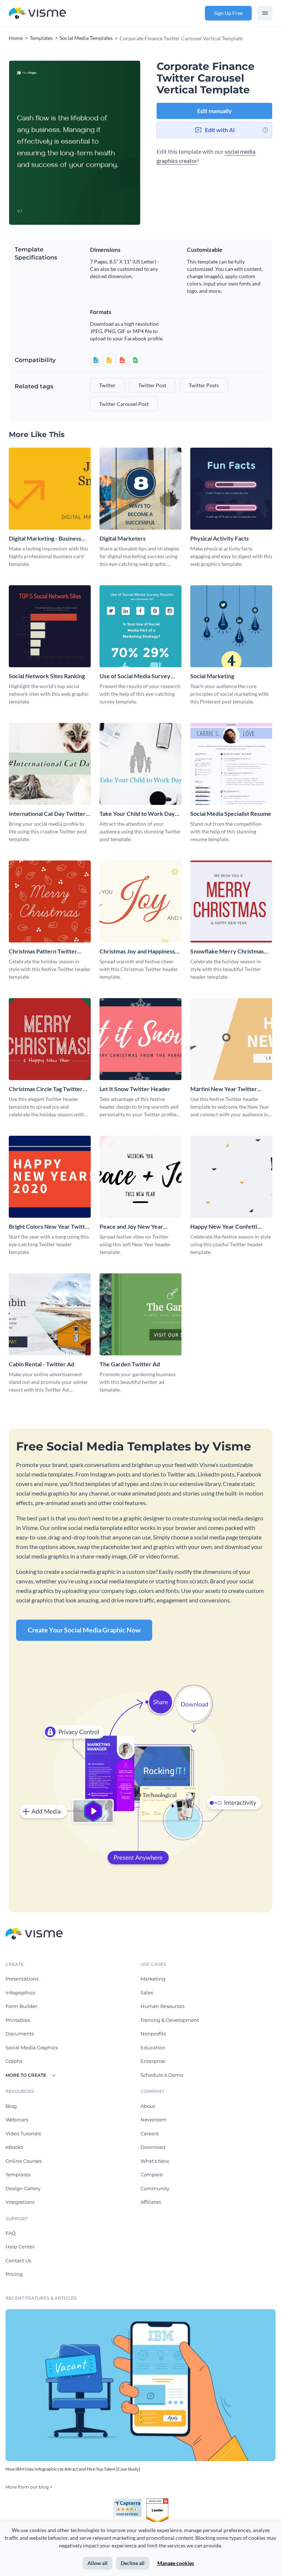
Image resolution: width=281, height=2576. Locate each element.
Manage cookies (176, 2563)
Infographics (20, 1993)
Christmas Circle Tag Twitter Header (46, 1089)
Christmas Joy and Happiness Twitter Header (137, 951)
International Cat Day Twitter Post (47, 814)
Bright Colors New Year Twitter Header (50, 1227)
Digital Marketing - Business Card (45, 539)
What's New (155, 2161)
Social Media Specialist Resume (231, 813)
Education (153, 2047)
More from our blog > (29, 2487)
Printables (18, 2020)
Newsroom (153, 2120)
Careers (149, 2133)
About (148, 2106)
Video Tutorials (23, 2133)
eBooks (14, 2147)
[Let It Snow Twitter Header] (140, 1039)
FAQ (11, 2233)
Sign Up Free (228, 13)
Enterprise (153, 2061)
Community (155, 2188)
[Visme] (37, 13)
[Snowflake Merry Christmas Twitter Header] (231, 901)
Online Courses (24, 2161)
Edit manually (215, 111)
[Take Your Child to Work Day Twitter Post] (140, 764)
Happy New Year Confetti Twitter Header (224, 1227)
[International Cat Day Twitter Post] (50, 764)
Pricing (14, 2274)
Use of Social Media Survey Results (135, 676)
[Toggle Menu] (265, 13)
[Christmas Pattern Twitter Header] (50, 901)
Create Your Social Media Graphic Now (84, 1630)
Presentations (22, 1979)
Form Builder (21, 2006)
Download (153, 2147)
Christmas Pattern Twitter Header (43, 951)
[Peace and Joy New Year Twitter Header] (140, 1177)
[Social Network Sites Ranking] (50, 626)
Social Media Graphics (32, 2047)
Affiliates (151, 2202)
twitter (107, 385)
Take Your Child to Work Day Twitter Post (137, 814)
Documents (20, 2034)
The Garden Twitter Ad (130, 1364)
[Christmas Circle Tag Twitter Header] (50, 1039)
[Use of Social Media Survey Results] (140, 626)
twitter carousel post (124, 404)
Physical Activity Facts (220, 538)
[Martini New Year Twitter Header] (231, 1039)
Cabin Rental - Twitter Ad (42, 1364)
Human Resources (162, 2006)
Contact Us (18, 2260)
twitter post (152, 385)
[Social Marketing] (231, 626)
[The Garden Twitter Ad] (140, 1314)
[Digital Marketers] (140, 489)
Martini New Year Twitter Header (224, 1089)
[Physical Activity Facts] (231, 489)
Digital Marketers (123, 538)
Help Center (20, 2247)
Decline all (133, 2563)
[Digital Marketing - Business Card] (50, 489)
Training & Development (170, 2020)
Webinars (17, 2120)
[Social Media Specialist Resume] (231, 764)
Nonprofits (153, 2034)
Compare (152, 2174)
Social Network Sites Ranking (47, 676)
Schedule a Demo (162, 2075)
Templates (18, 2174)
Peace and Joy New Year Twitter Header (131, 1227)
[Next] (108, 143)
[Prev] (42, 143)
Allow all (98, 2563)
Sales (147, 1993)
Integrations (20, 2202)
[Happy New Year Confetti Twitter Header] (231, 1177)
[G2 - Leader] (157, 2501)
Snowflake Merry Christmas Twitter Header (227, 951)
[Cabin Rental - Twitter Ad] (50, 1314)
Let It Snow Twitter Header (135, 1089)
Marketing (153, 1979)
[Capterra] (130, 2501)
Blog (11, 2106)
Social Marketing (212, 676)
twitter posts (204, 385)
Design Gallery (23, 2188)
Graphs (14, 2061)
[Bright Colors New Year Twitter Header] (50, 1177)
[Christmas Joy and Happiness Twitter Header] (140, 901)
